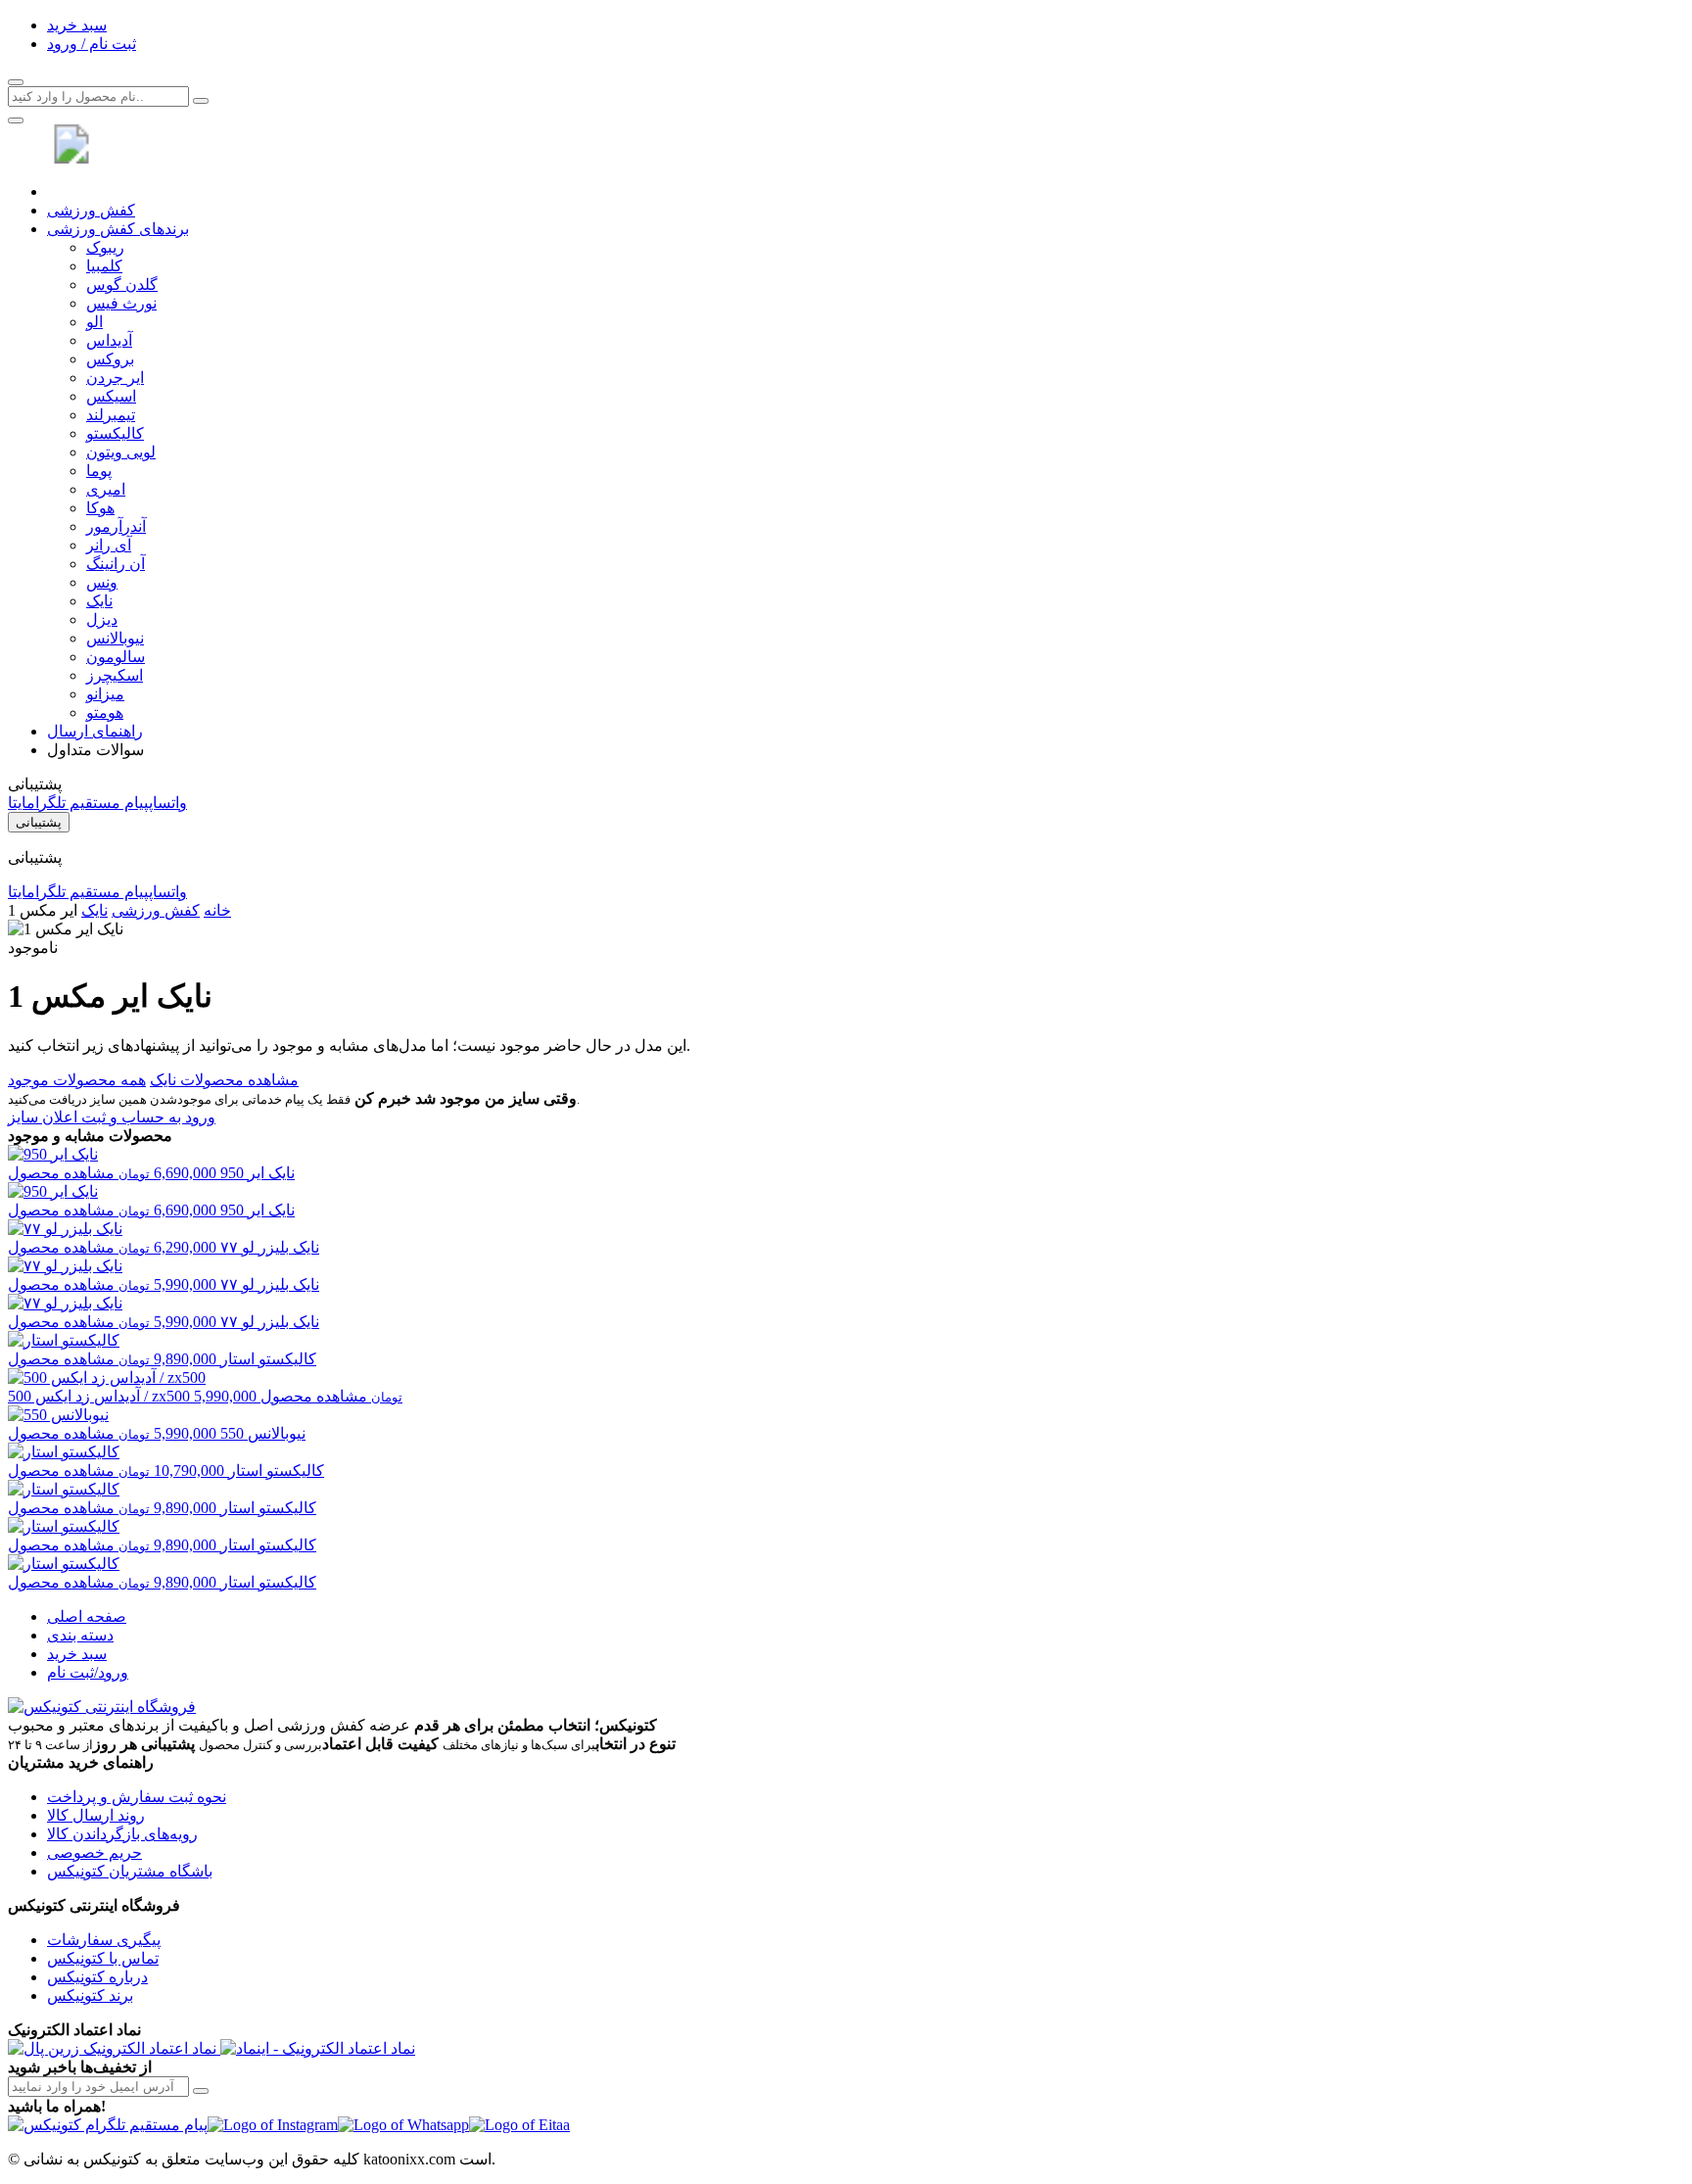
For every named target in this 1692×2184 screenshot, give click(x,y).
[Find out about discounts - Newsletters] (201, 2091)
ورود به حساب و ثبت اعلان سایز (112, 1117)
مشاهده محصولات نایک (224, 1080)
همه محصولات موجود (77, 1080)
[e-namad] (318, 2048)
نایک (94, 910)
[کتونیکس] (102, 1707)
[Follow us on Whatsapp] (403, 2125)
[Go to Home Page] (76, 158)
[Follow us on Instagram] (273, 2125)
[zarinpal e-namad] (114, 2048)
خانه (217, 910)
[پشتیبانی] (16, 120)
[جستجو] (16, 82)
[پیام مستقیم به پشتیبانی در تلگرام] (108, 2125)
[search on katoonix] (201, 101)
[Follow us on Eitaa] (519, 2125)
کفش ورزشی (91, 210)
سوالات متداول (95, 750)
